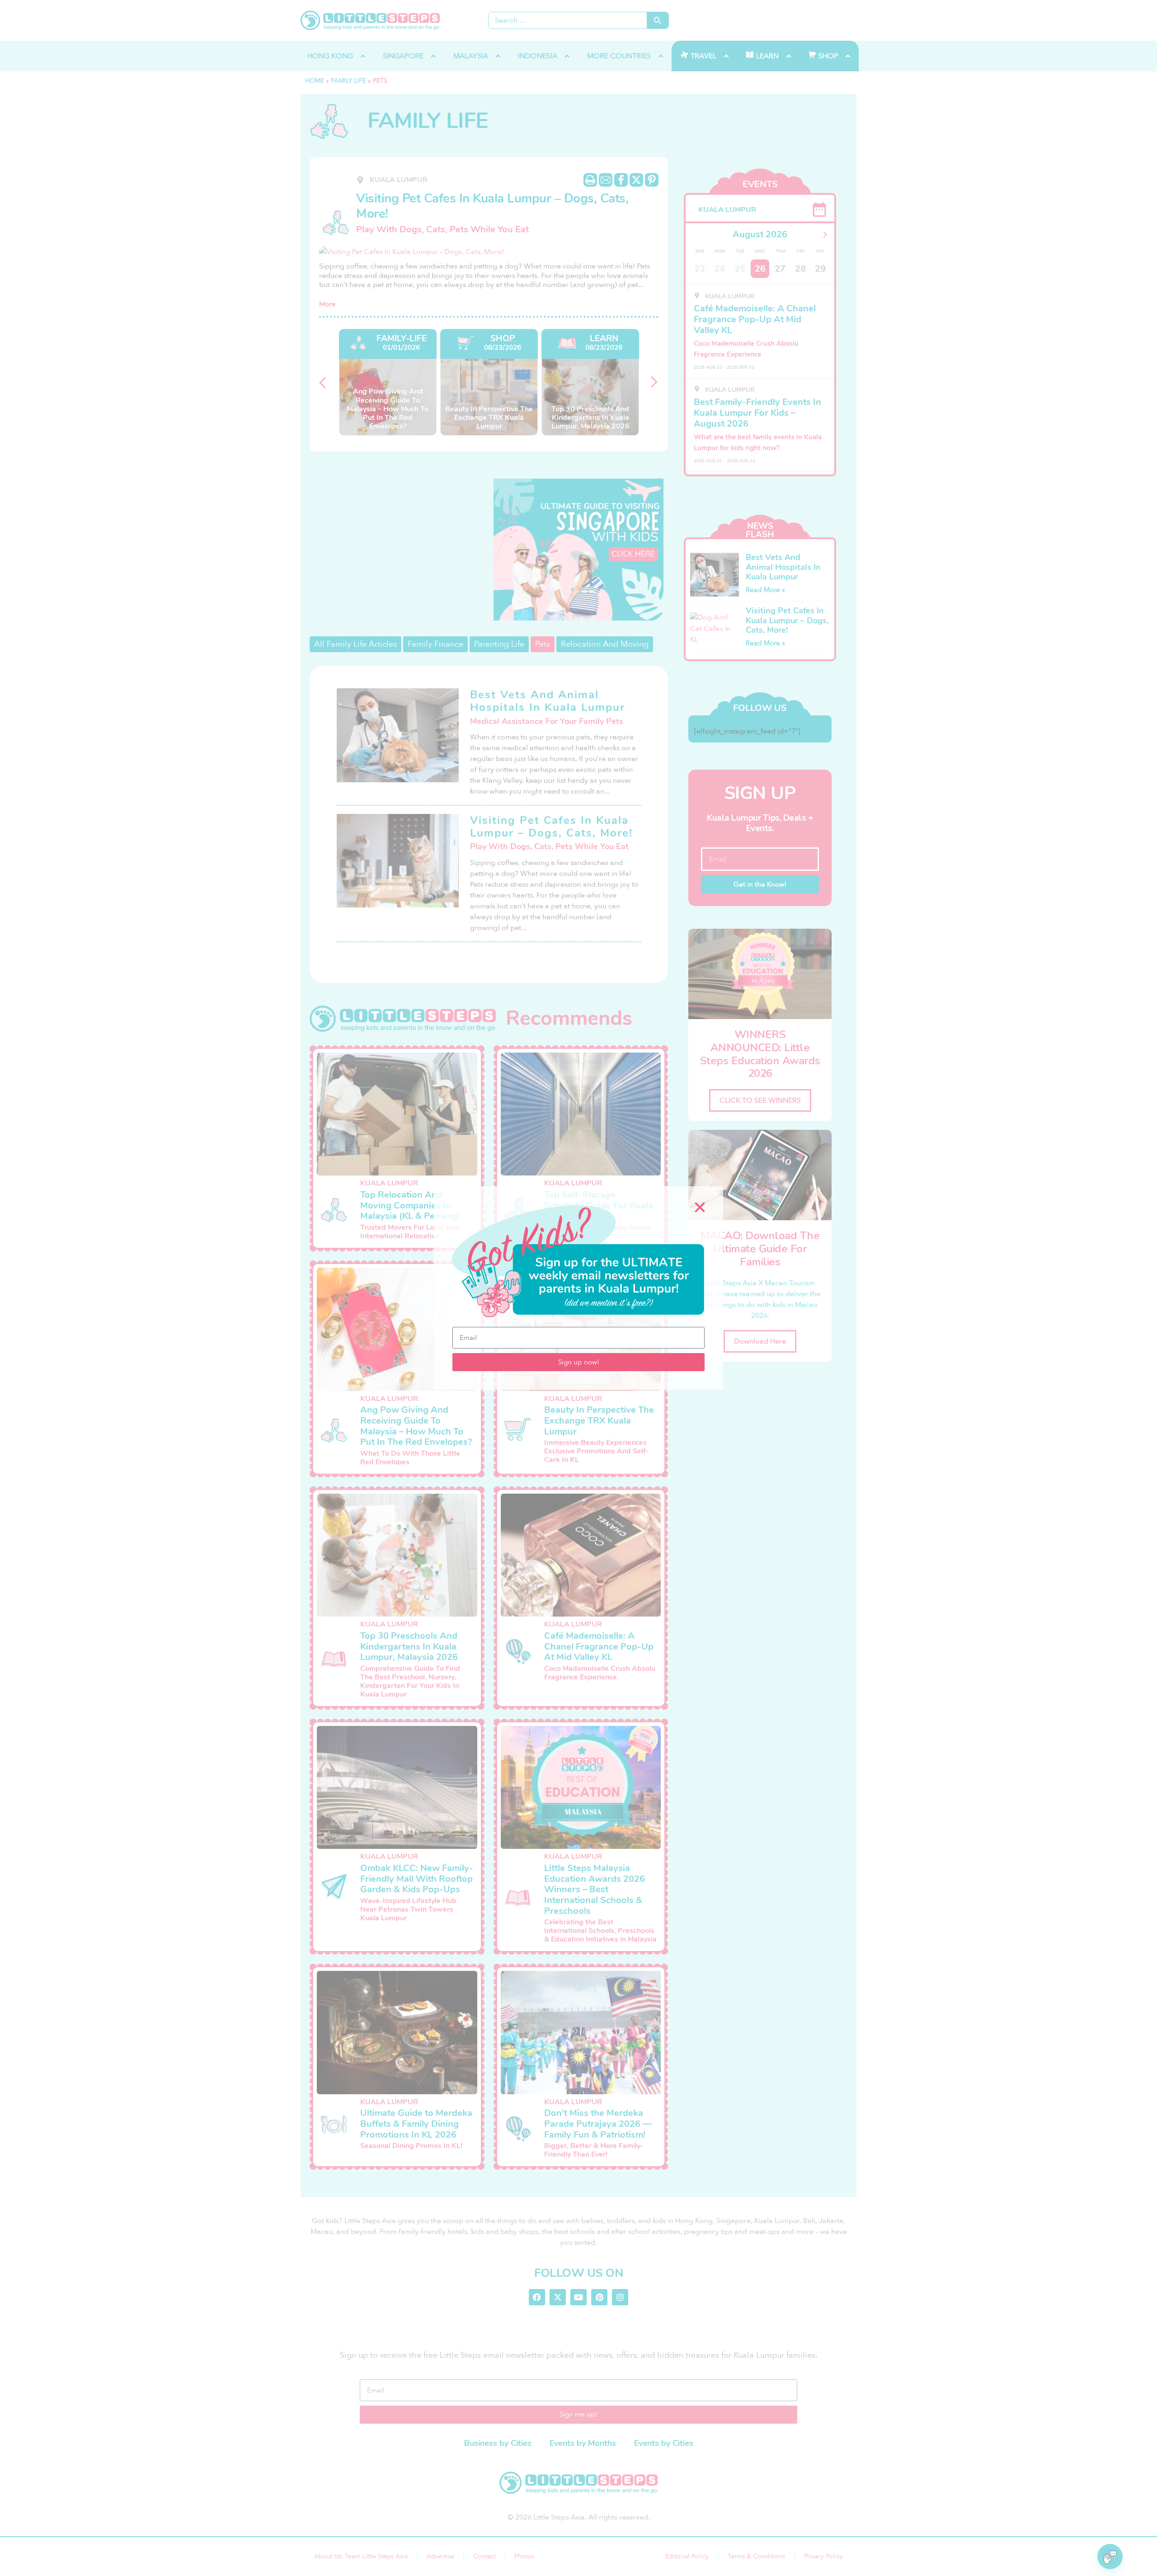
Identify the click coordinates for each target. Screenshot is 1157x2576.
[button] (700, 1207)
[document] (578, 1288)
